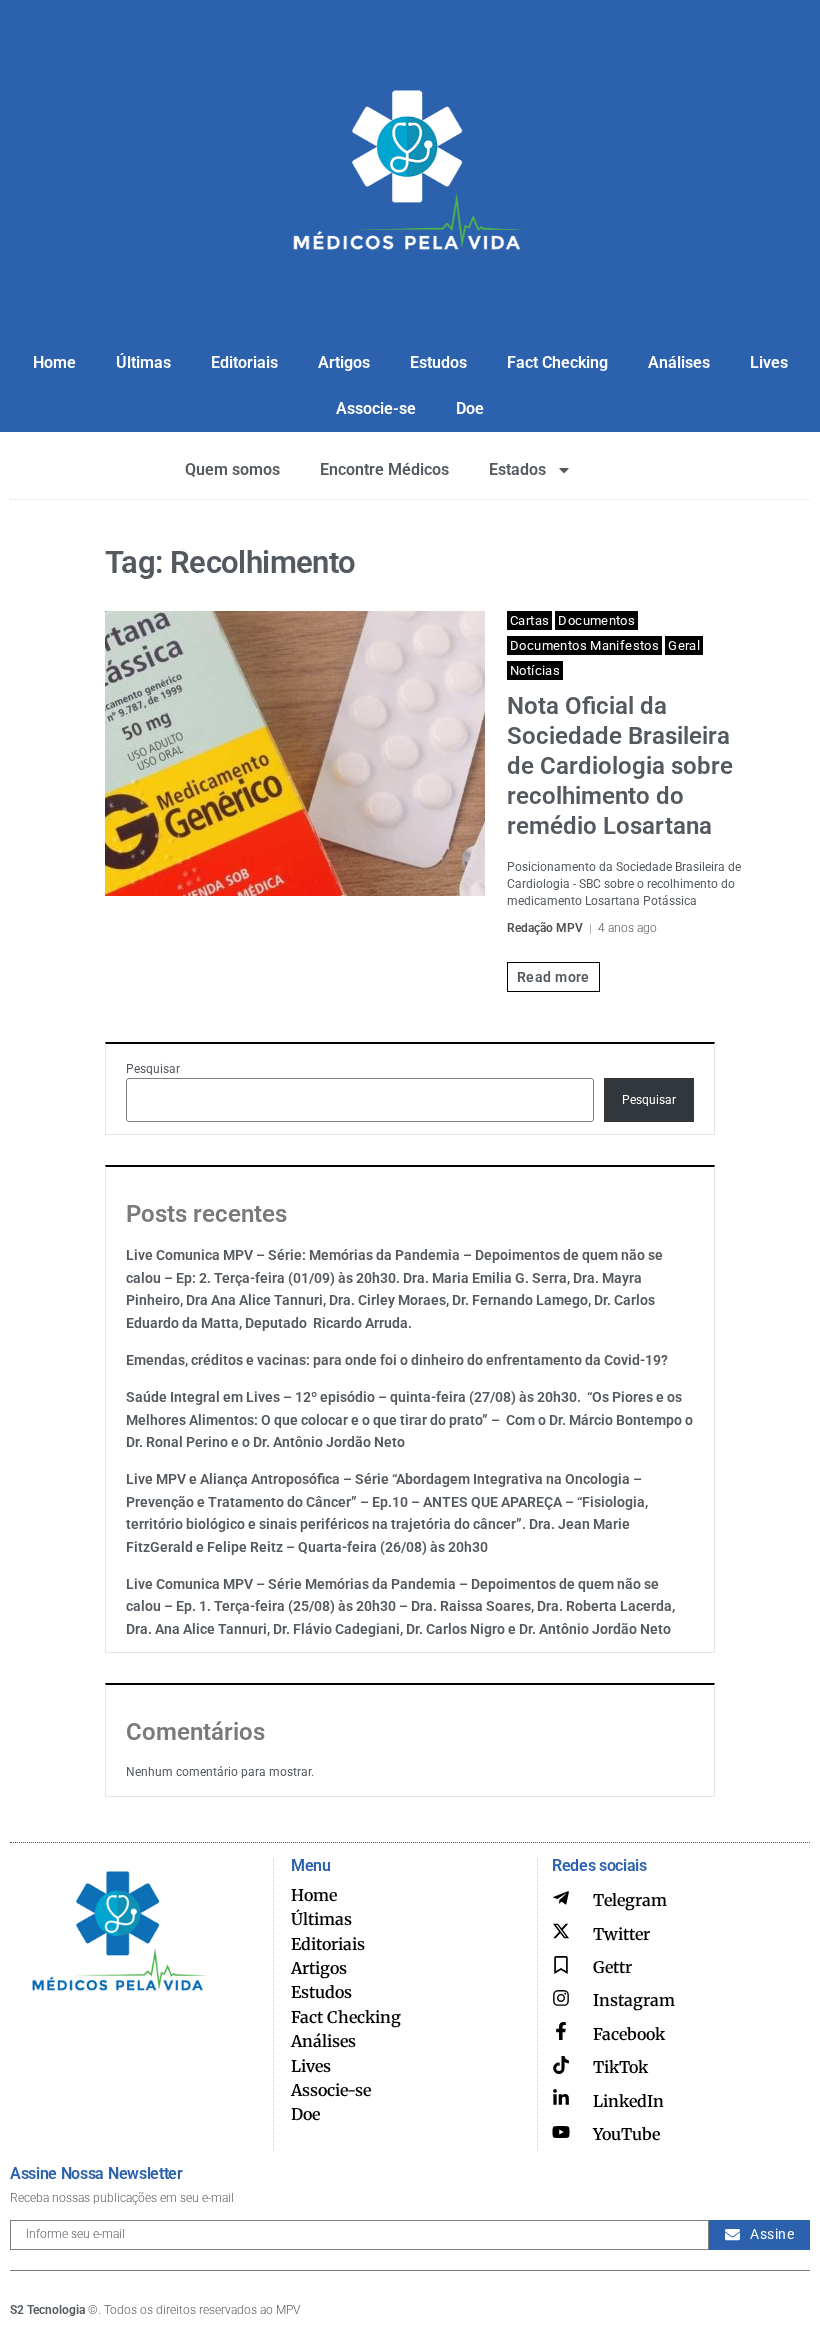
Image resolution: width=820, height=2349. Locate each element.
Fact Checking (557, 362)
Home (54, 362)
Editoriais (244, 362)
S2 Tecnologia (47, 2310)
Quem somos (232, 469)
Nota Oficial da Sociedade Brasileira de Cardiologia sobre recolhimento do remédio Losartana (620, 766)
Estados (517, 469)
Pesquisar (153, 1069)
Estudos (438, 362)
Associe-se (376, 408)
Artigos (344, 362)
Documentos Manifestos (584, 645)
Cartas (529, 620)
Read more (553, 977)
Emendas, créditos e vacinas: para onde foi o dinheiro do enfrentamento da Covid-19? (397, 1360)
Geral (684, 645)
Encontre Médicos (384, 469)
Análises (679, 362)
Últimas (143, 362)
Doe (470, 408)
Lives (769, 362)
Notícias (535, 670)
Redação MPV (545, 928)
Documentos (596, 620)
